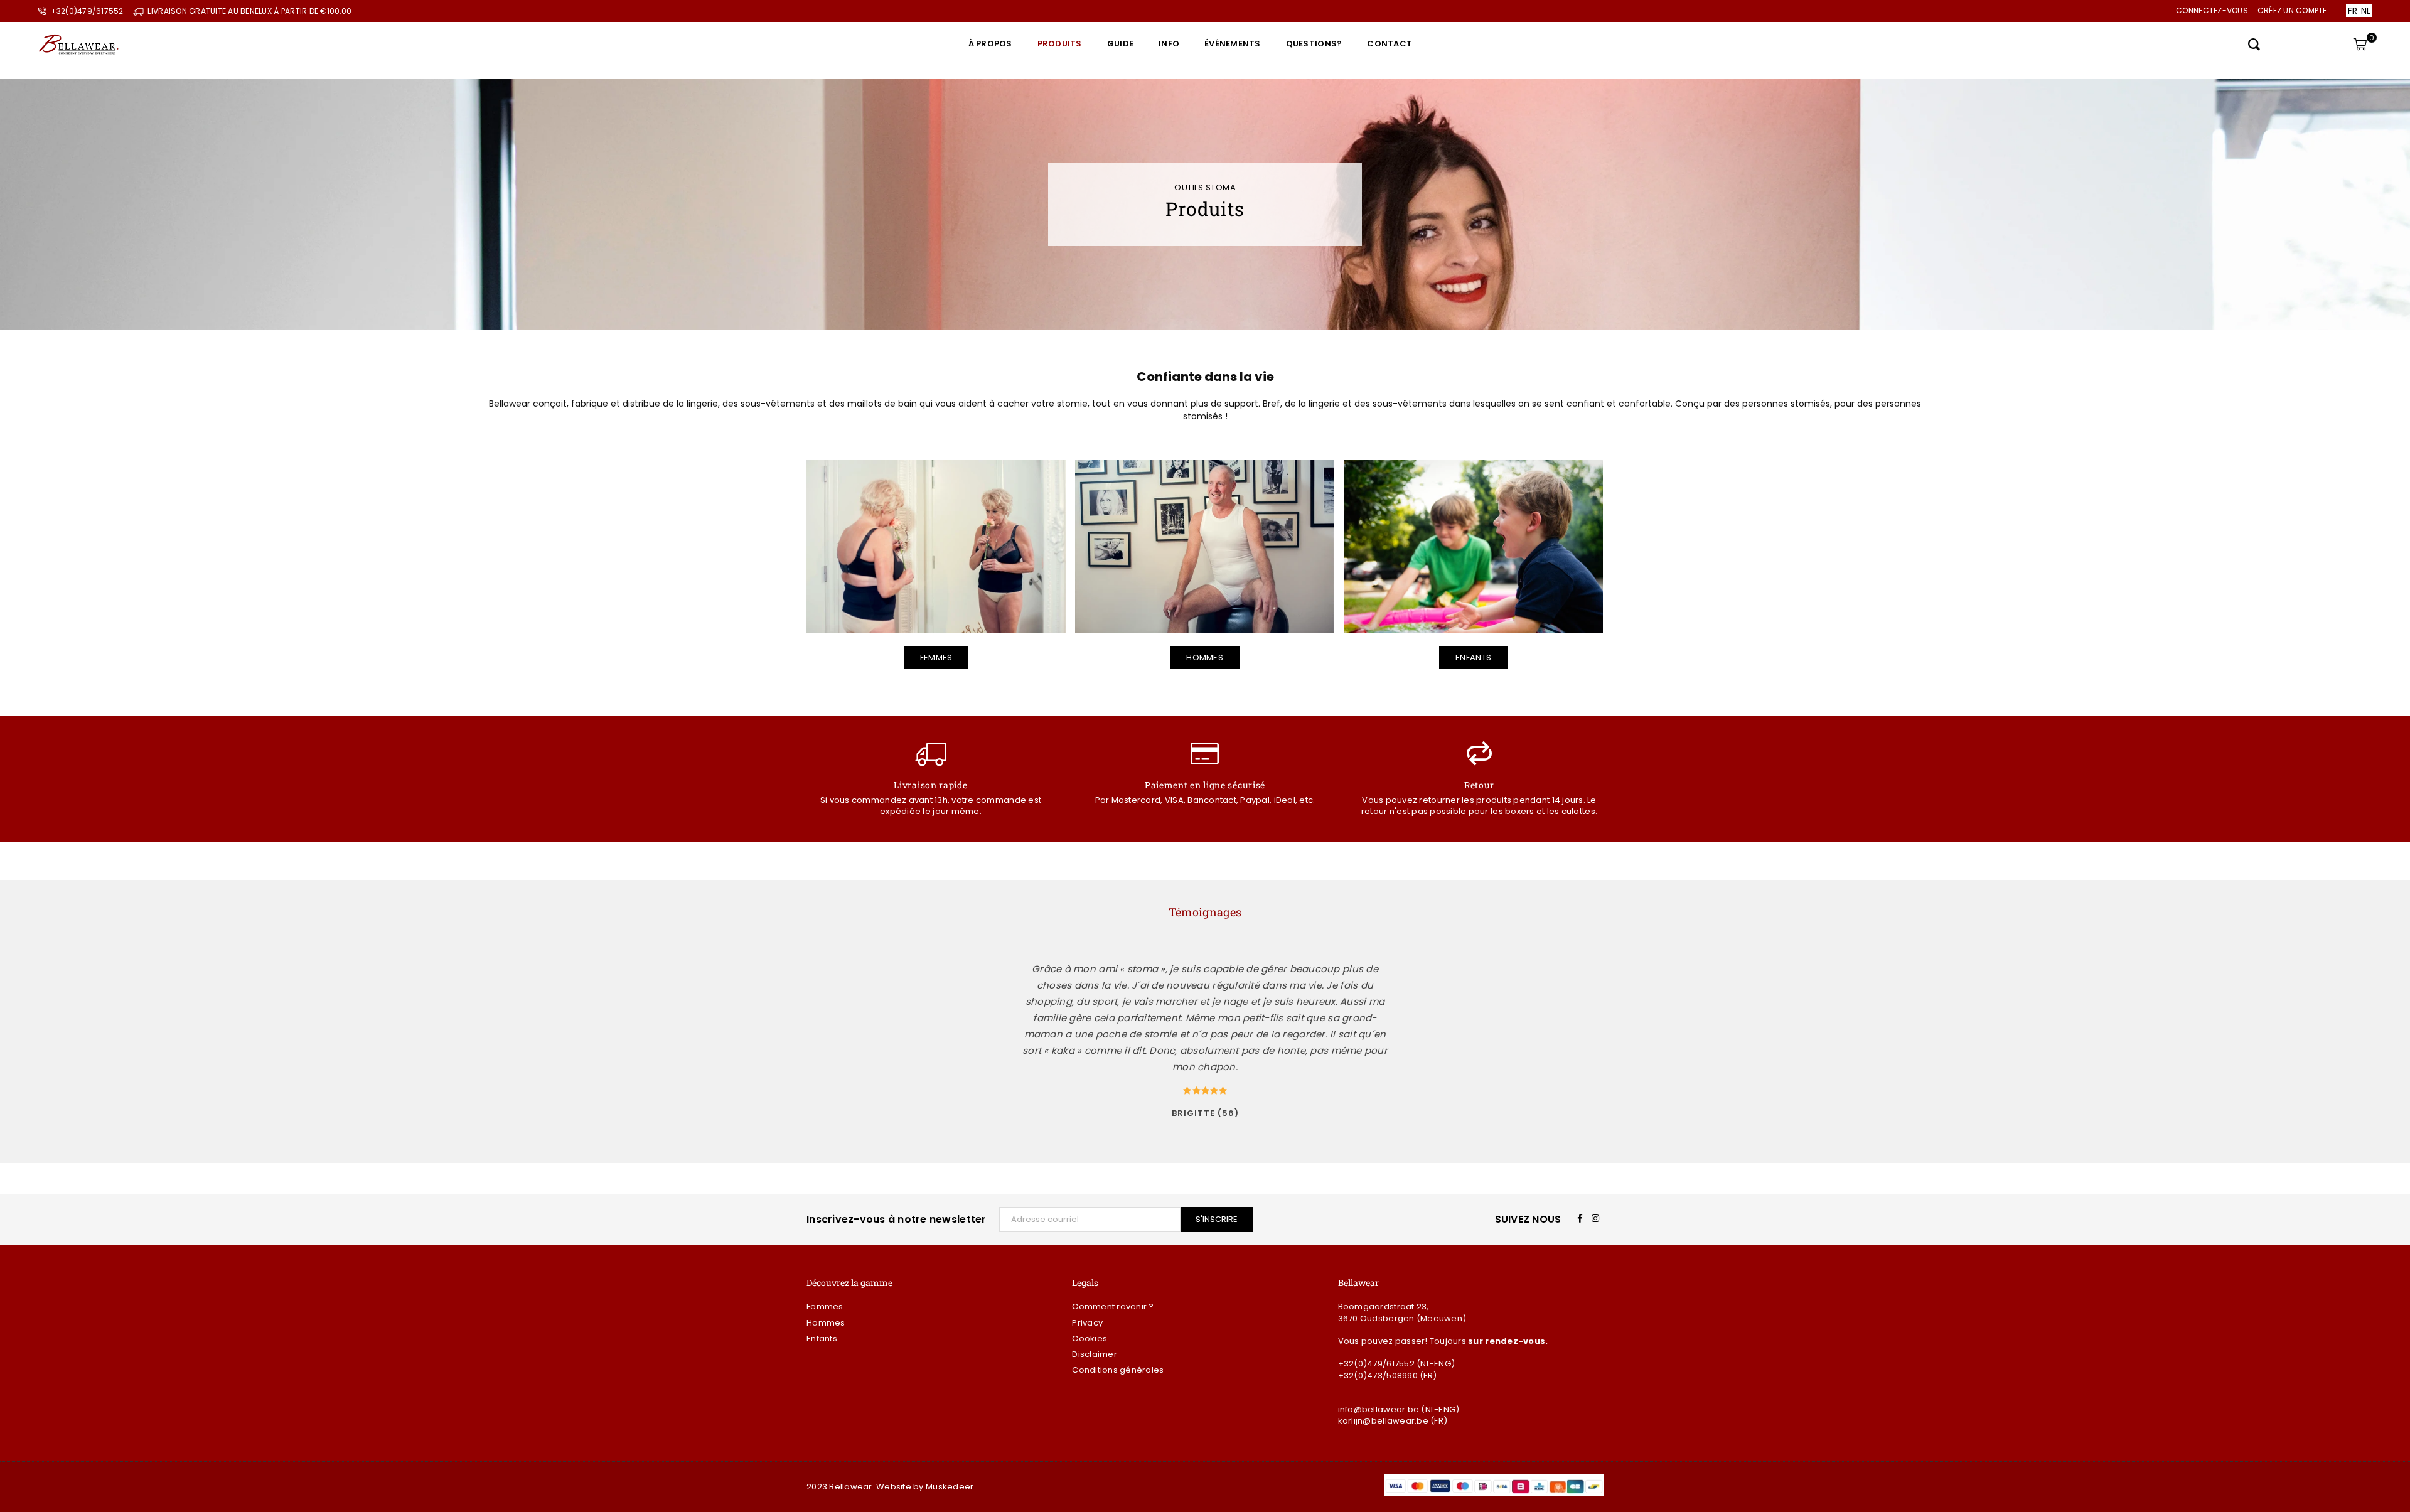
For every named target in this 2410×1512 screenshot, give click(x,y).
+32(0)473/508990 (1378, 1375)
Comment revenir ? (1113, 1306)
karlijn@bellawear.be (1383, 1421)
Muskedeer (950, 1487)
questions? (1314, 44)
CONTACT (1390, 44)
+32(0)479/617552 (1376, 1364)
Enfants (1473, 657)
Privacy (1087, 1323)
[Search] (2254, 44)
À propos (990, 44)
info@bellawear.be (1379, 1409)
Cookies (1090, 1338)
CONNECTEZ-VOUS (2212, 10)
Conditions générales (1118, 1370)
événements (1233, 44)
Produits (1060, 44)
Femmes (936, 657)
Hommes (1205, 657)
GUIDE (1120, 44)
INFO (1169, 44)
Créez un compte (2292, 10)
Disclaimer (1095, 1354)
